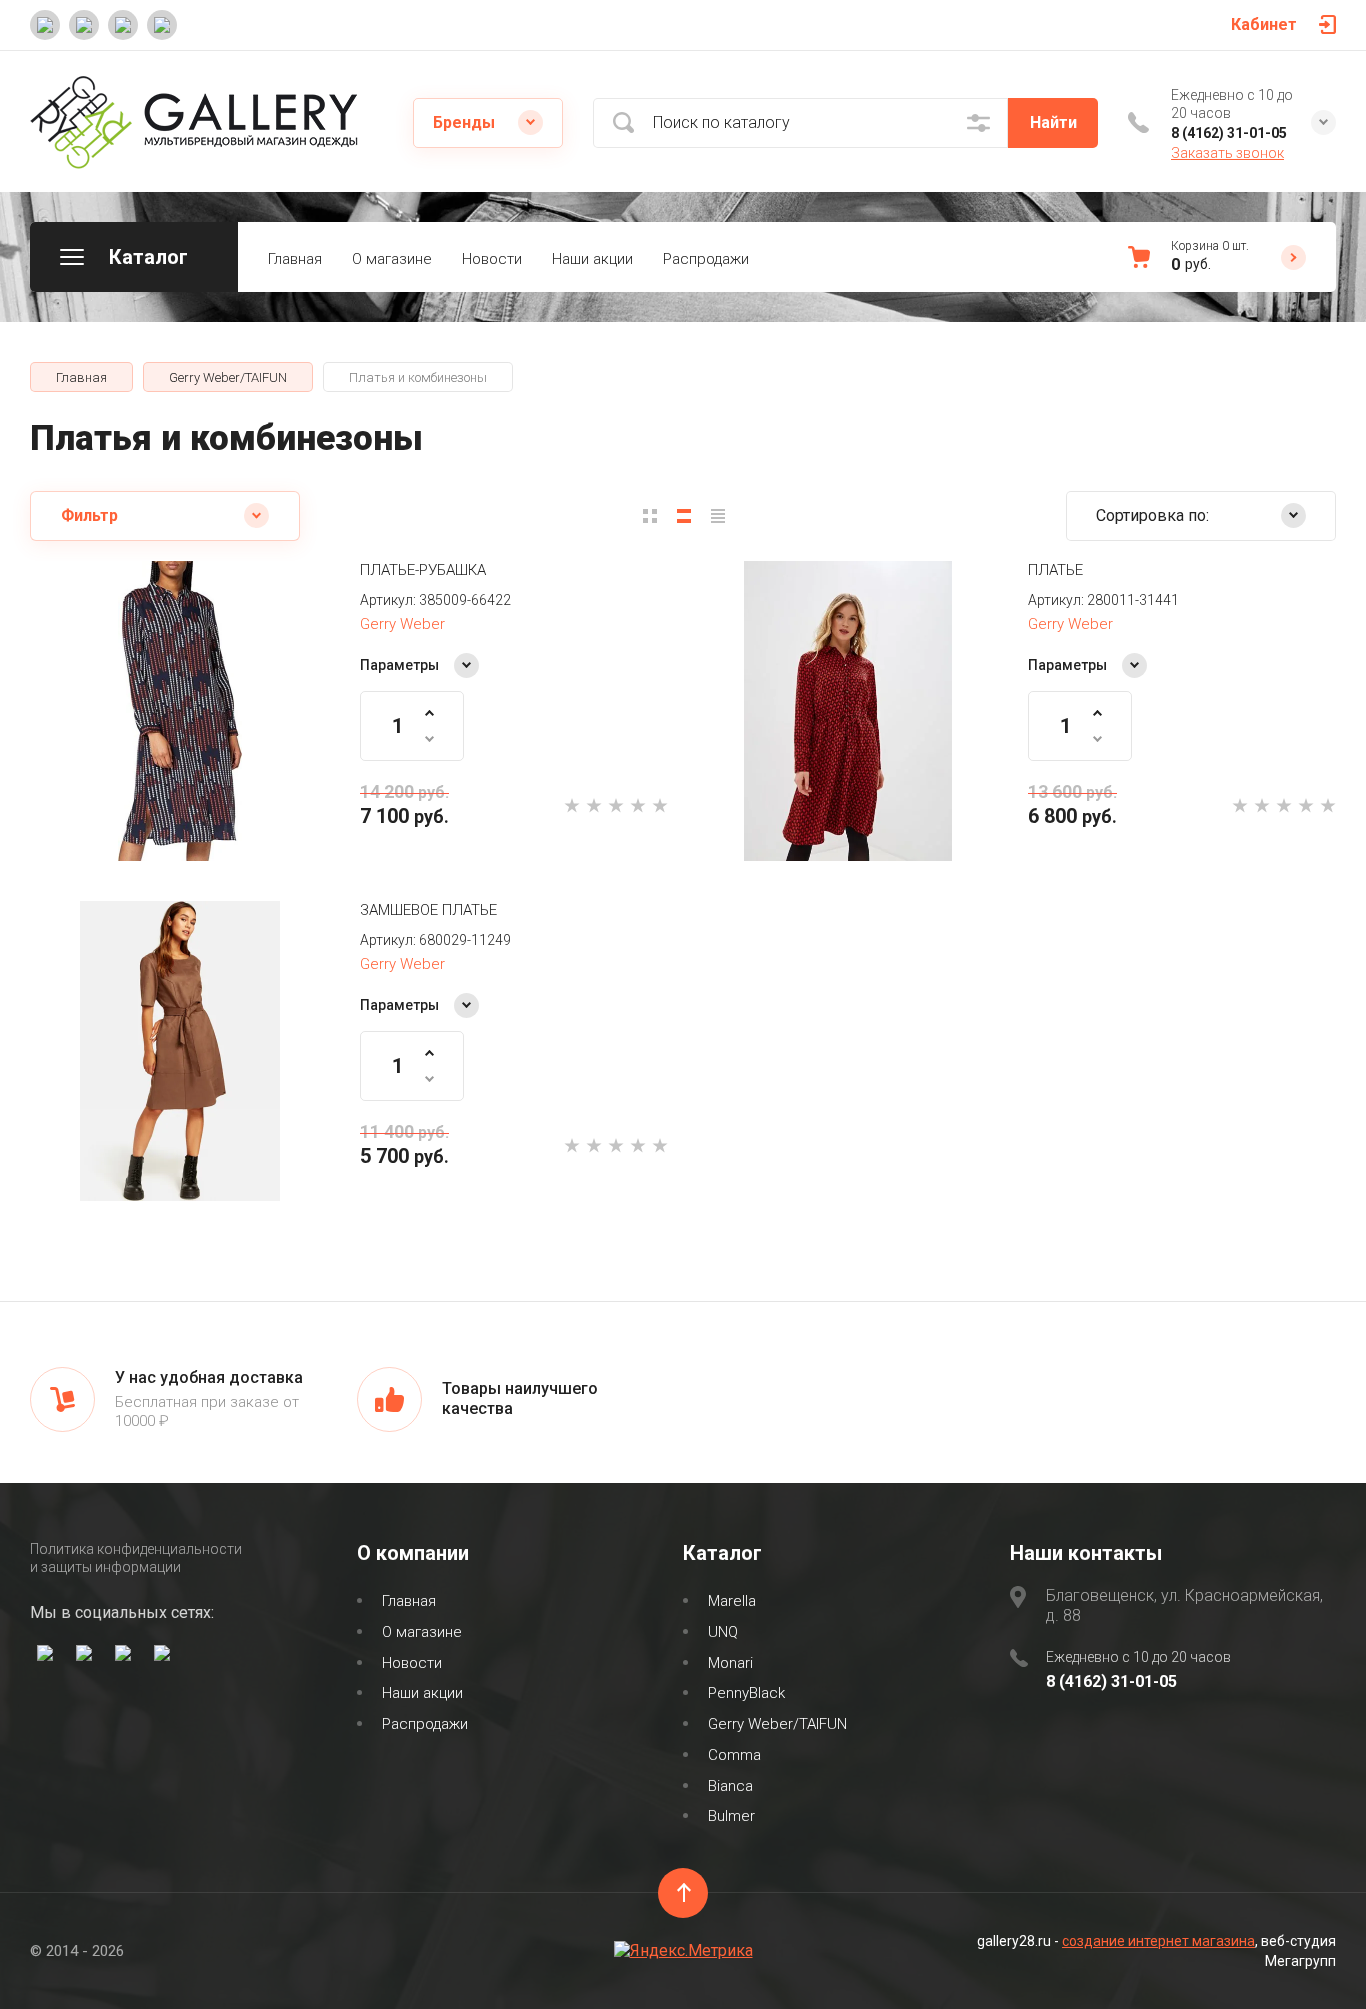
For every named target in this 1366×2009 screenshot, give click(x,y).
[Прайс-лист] (718, 516)
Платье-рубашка (423, 570)
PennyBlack (746, 1693)
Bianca (730, 1786)
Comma (734, 1755)
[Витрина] (650, 516)
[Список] (684, 516)
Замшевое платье (428, 910)
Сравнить (123, 791)
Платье (1055, 570)
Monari (730, 1663)
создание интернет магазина (1158, 1941)
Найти (1053, 122)
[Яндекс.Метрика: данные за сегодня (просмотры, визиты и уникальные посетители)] (683, 1951)
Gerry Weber (402, 624)
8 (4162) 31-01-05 (1229, 133)
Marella (732, 1601)
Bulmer (731, 1816)
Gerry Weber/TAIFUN (777, 1724)
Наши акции (592, 259)
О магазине (392, 259)
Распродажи (706, 259)
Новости (492, 259)
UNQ (723, 1632)
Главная (295, 259)
